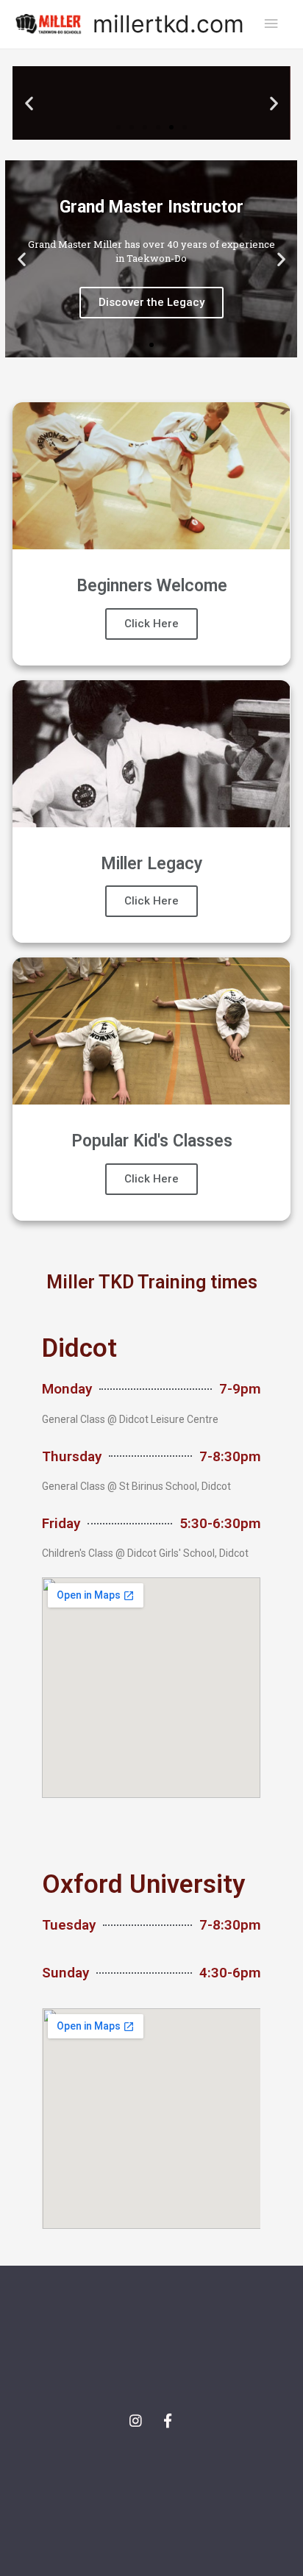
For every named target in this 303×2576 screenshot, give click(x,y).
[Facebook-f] (168, 2421)
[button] (118, 127)
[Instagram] (136, 2421)
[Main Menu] (271, 24)
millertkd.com (168, 24)
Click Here (151, 624)
